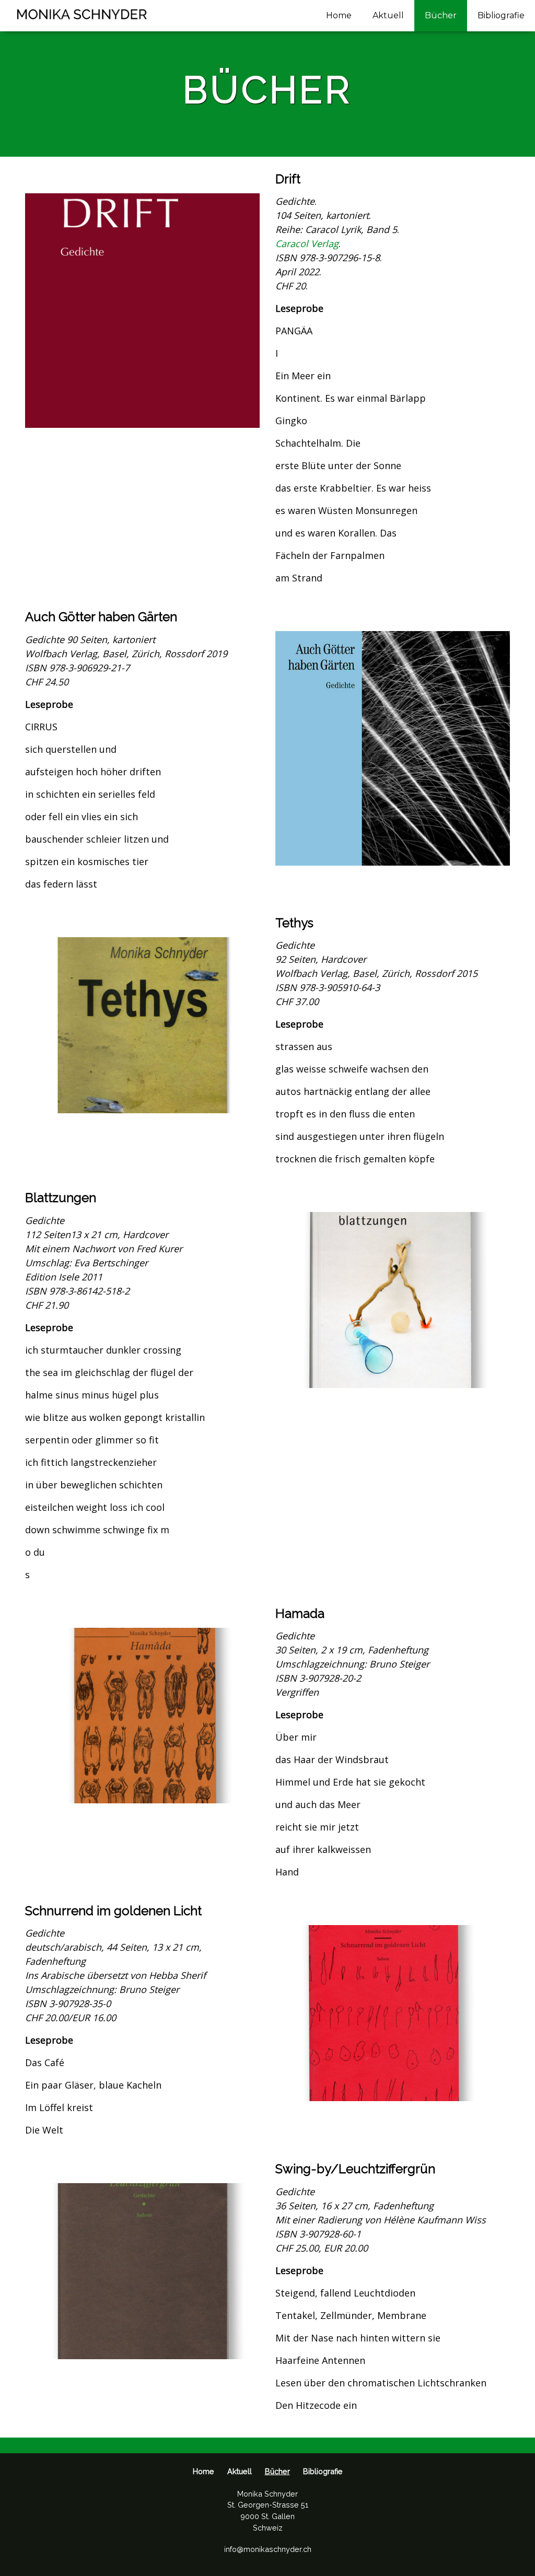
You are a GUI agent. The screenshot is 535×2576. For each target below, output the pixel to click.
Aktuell (388, 15)
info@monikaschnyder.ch (268, 2549)
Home (339, 15)
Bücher (441, 15)
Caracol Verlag (307, 243)
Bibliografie (501, 15)
